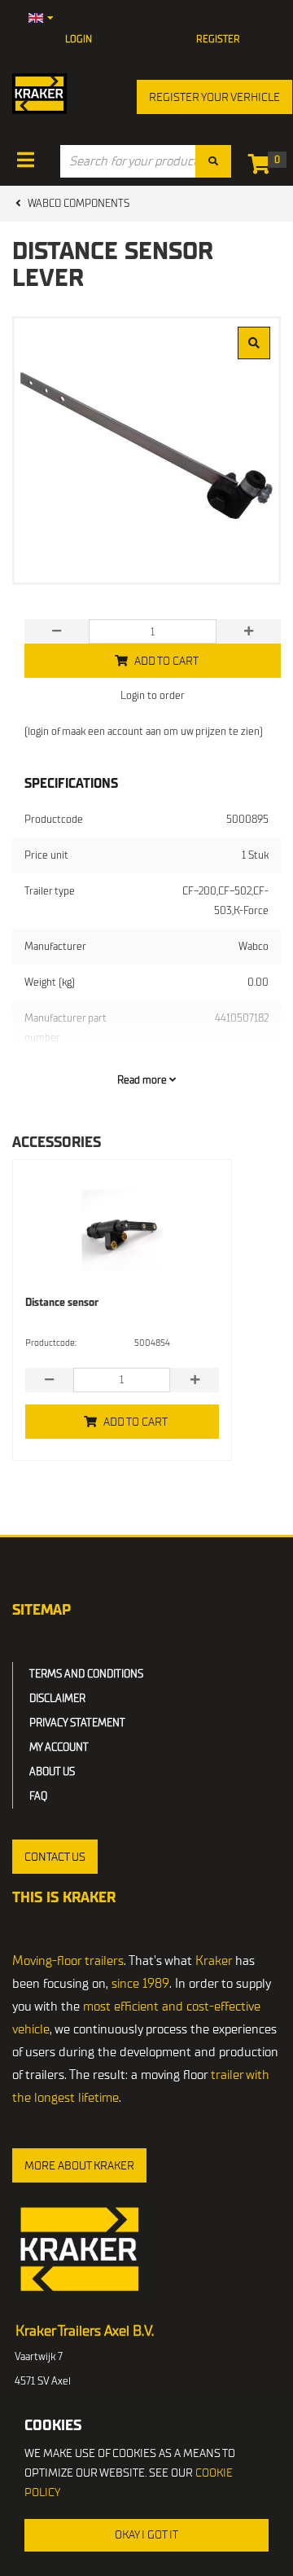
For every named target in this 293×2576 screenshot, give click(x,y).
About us (52, 1772)
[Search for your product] (213, 161)
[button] (55, 1857)
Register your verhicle (214, 97)
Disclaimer (57, 1698)
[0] (263, 167)
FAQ (38, 1796)
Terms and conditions (86, 1674)
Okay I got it (146, 2535)
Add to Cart (136, 1422)
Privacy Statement (77, 1723)
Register (218, 39)
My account (59, 1747)
